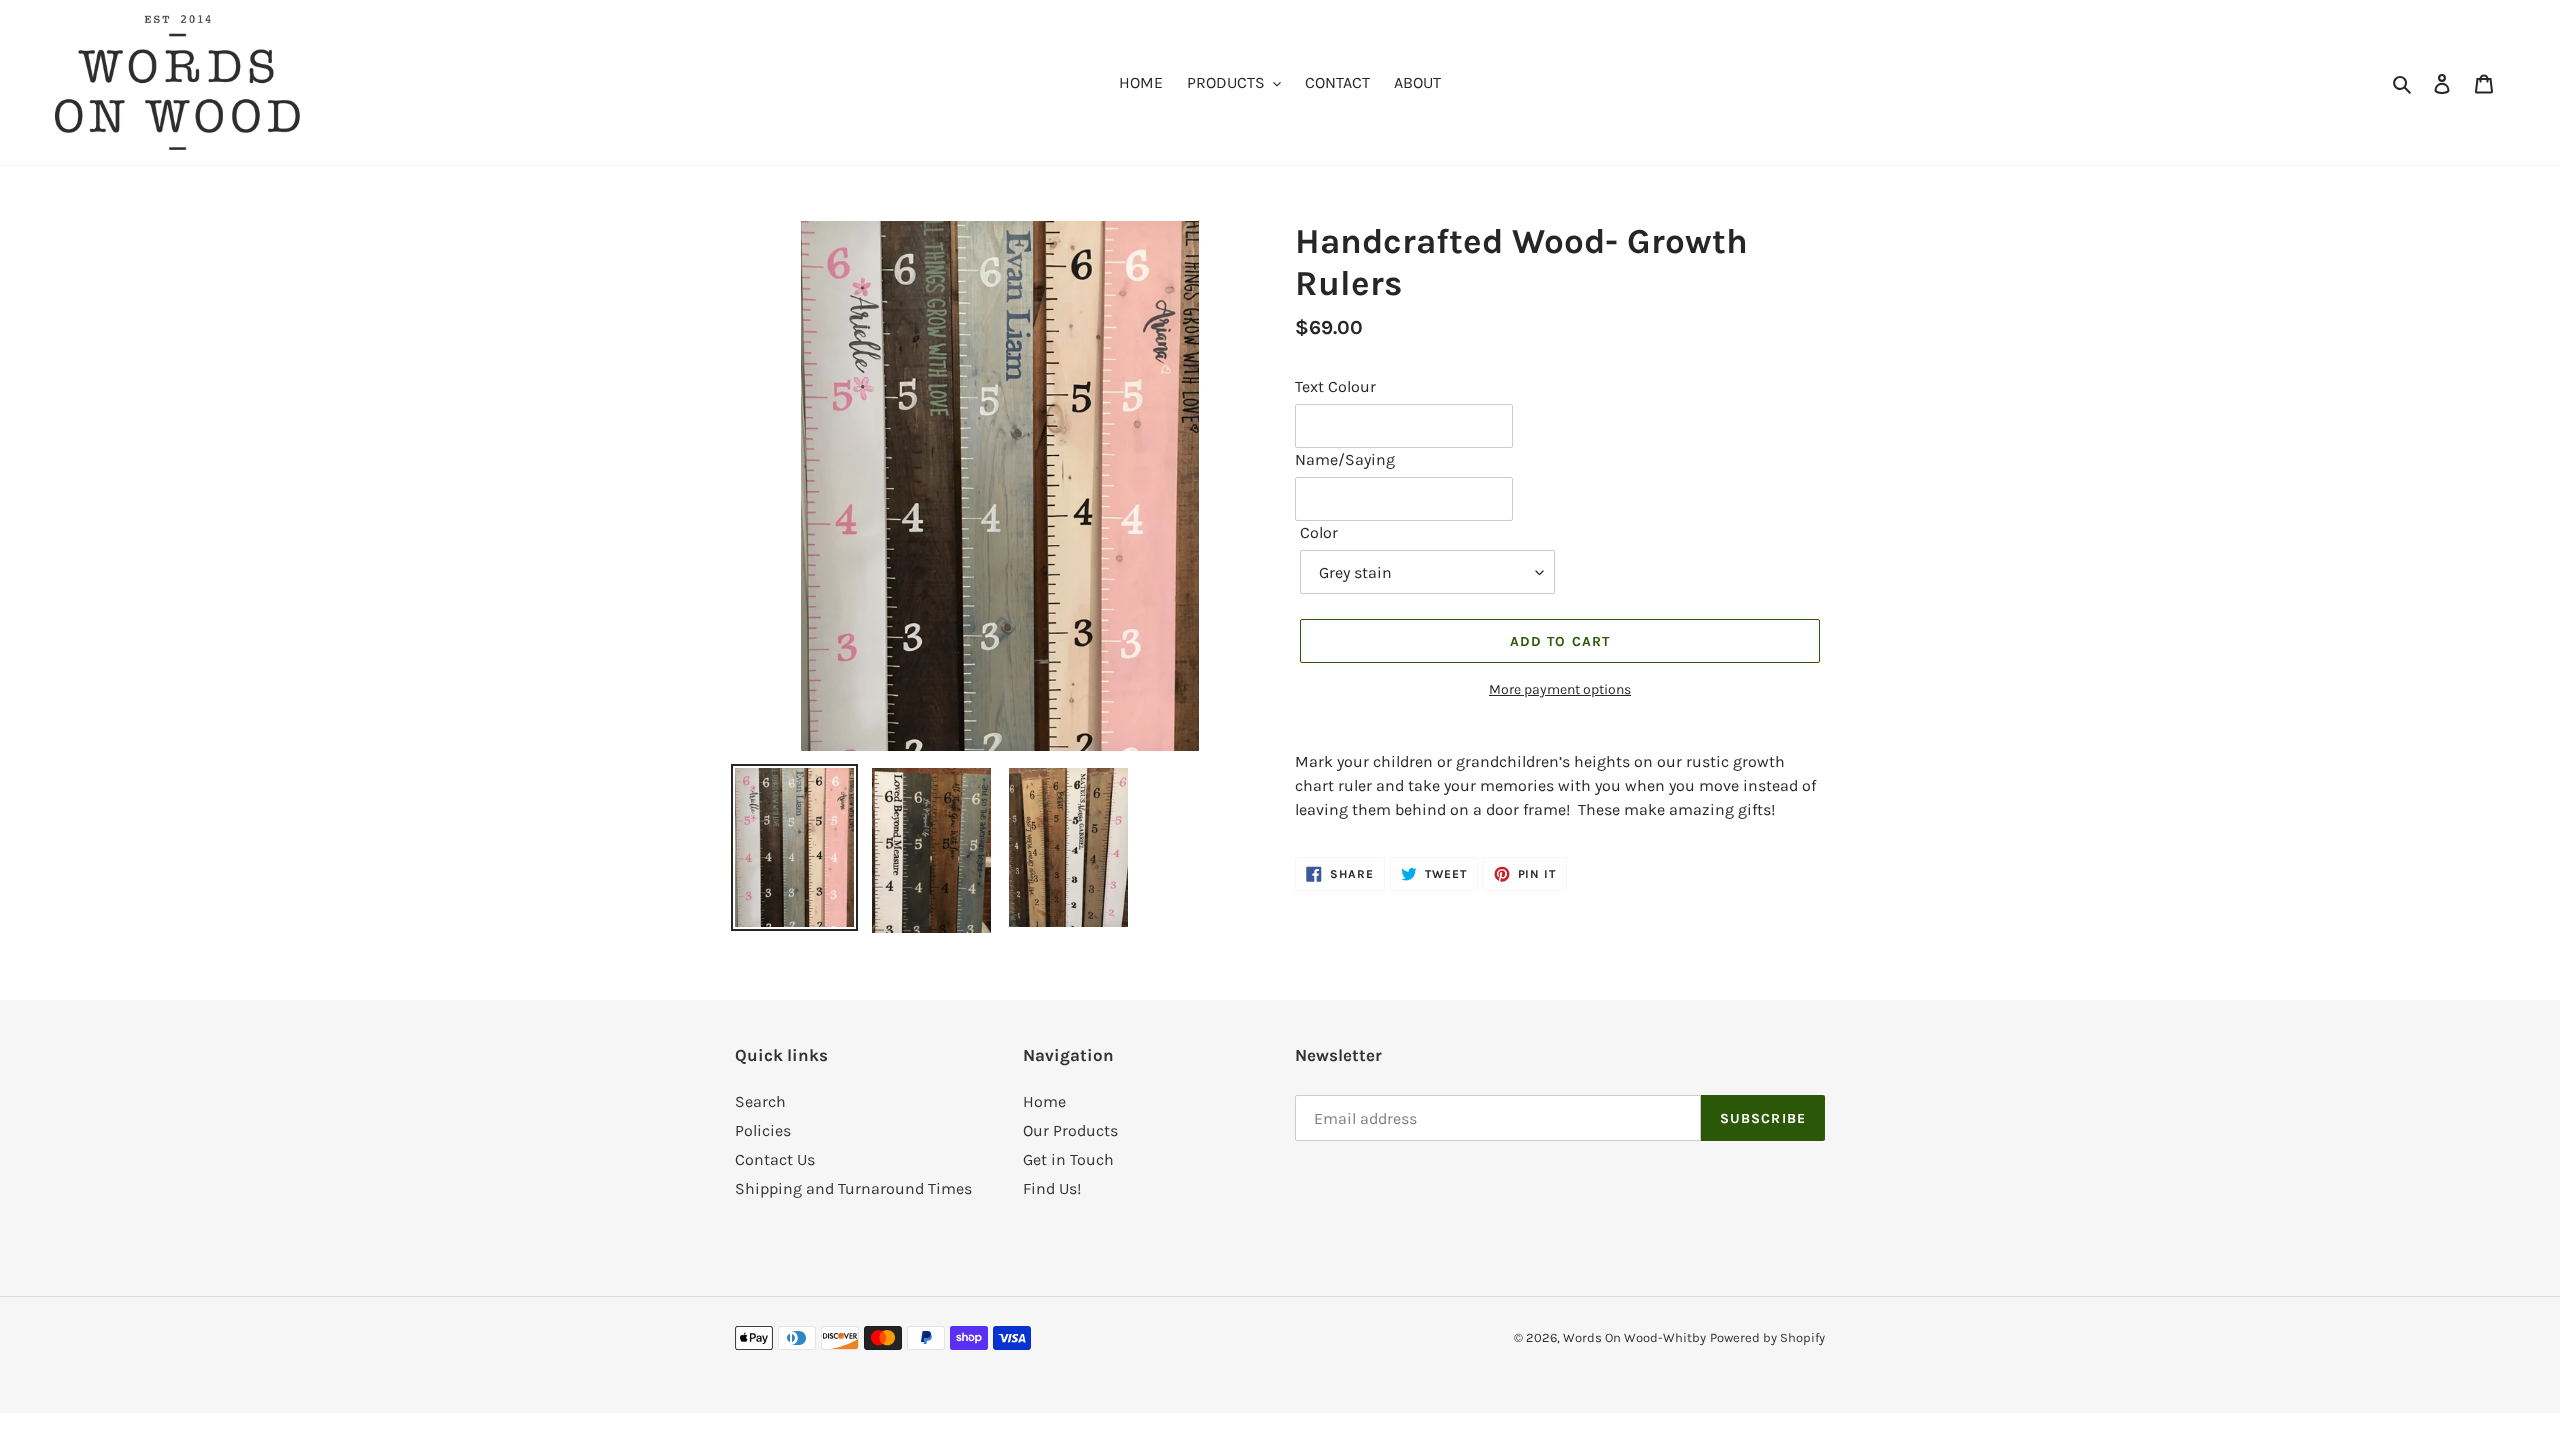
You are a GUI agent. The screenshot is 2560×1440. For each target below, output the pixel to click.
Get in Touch (1068, 1159)
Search (760, 1101)
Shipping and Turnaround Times (853, 1188)
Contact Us (775, 1159)
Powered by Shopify (1767, 1337)
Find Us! (1052, 1188)
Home (1044, 1101)
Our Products (1070, 1130)
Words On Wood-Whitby (1634, 1337)
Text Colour (1335, 386)
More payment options (1560, 689)
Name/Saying (1345, 459)
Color (1319, 532)
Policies (763, 1130)
